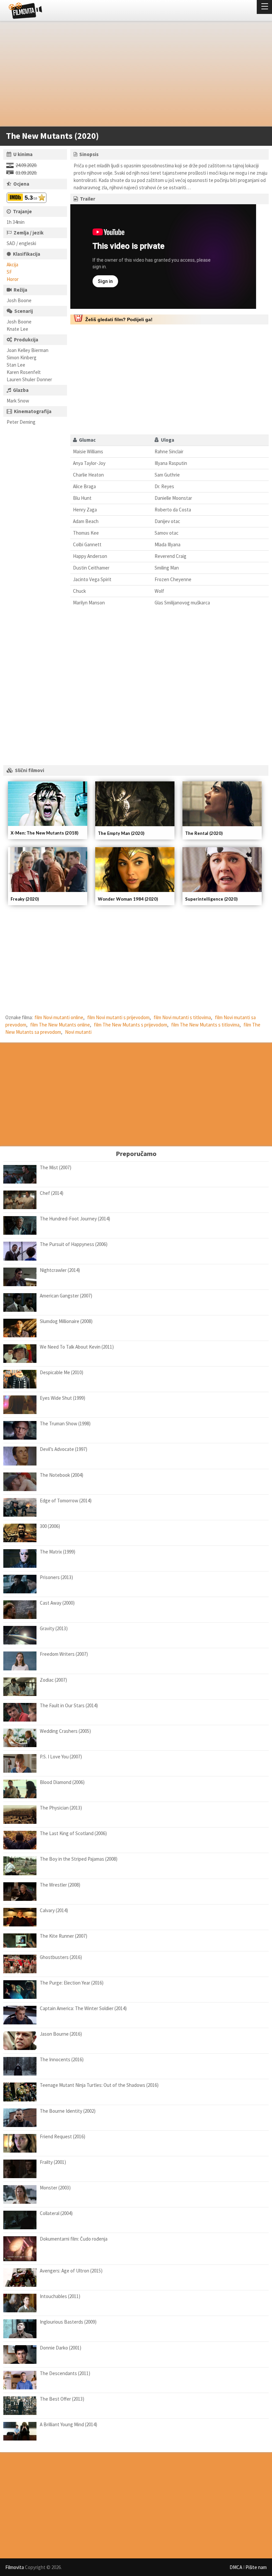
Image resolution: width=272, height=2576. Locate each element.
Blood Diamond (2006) (62, 1782)
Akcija (12, 265)
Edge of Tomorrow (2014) (66, 1501)
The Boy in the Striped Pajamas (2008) (79, 1859)
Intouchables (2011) (60, 2296)
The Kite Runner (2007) (64, 1936)
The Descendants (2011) (65, 2373)
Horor (13, 279)
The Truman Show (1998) (65, 1423)
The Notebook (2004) (62, 1475)
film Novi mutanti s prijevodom (118, 1017)
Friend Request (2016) (63, 2136)
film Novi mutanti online (59, 1017)
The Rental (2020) (204, 833)
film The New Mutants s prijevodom (131, 1025)
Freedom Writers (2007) (64, 1654)
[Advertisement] (133, 75)
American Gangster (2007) (66, 1296)
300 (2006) (50, 1526)
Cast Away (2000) (57, 1603)
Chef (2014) (52, 1193)
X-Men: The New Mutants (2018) (44, 833)
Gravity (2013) (54, 1628)
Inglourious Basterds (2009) (68, 2322)
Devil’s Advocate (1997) (64, 1449)
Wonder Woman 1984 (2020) (128, 899)
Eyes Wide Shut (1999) (63, 1398)
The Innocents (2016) (62, 2059)
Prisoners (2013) (56, 1577)
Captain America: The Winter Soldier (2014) (83, 2008)
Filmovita (15, 2567)
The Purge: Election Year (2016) (72, 1983)
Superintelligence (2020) (211, 899)
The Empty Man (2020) (121, 833)
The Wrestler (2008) (60, 1885)
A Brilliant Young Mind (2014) (68, 2424)
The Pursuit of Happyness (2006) (74, 1244)
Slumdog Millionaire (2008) (66, 1321)
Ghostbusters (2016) (61, 1957)
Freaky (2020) (25, 899)
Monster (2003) (55, 2188)
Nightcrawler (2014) (60, 1270)
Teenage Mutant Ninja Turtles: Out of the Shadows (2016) (99, 2085)
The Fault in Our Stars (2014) (69, 1705)
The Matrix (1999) (58, 1552)
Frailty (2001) (53, 2162)
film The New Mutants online (60, 1025)
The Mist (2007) (56, 1167)
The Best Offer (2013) (62, 2399)
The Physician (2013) (61, 1808)
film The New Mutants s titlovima (205, 1025)
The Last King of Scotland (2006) (73, 1833)
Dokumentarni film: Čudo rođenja (74, 2239)
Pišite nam (256, 2567)
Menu (264, 7)
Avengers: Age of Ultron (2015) (71, 2271)
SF (9, 272)
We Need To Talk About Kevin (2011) (77, 1347)
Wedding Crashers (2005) (65, 1731)
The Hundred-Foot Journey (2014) (75, 1219)
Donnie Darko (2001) (61, 2348)
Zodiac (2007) (53, 1680)
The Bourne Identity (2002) (68, 2111)
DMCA (236, 2567)
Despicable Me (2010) (62, 1372)
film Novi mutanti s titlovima (182, 1017)
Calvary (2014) (54, 1910)
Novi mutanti (78, 1032)
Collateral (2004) (56, 2213)
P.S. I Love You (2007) (61, 1757)
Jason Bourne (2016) (61, 2034)
